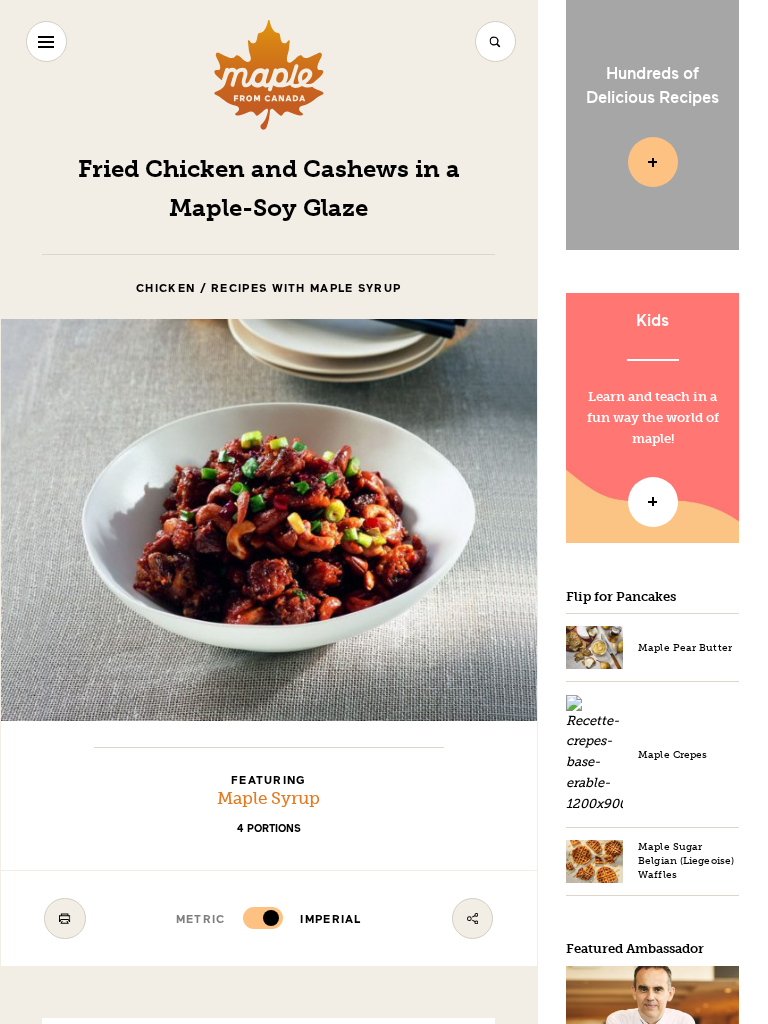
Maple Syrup (268, 798)
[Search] (495, 41)
